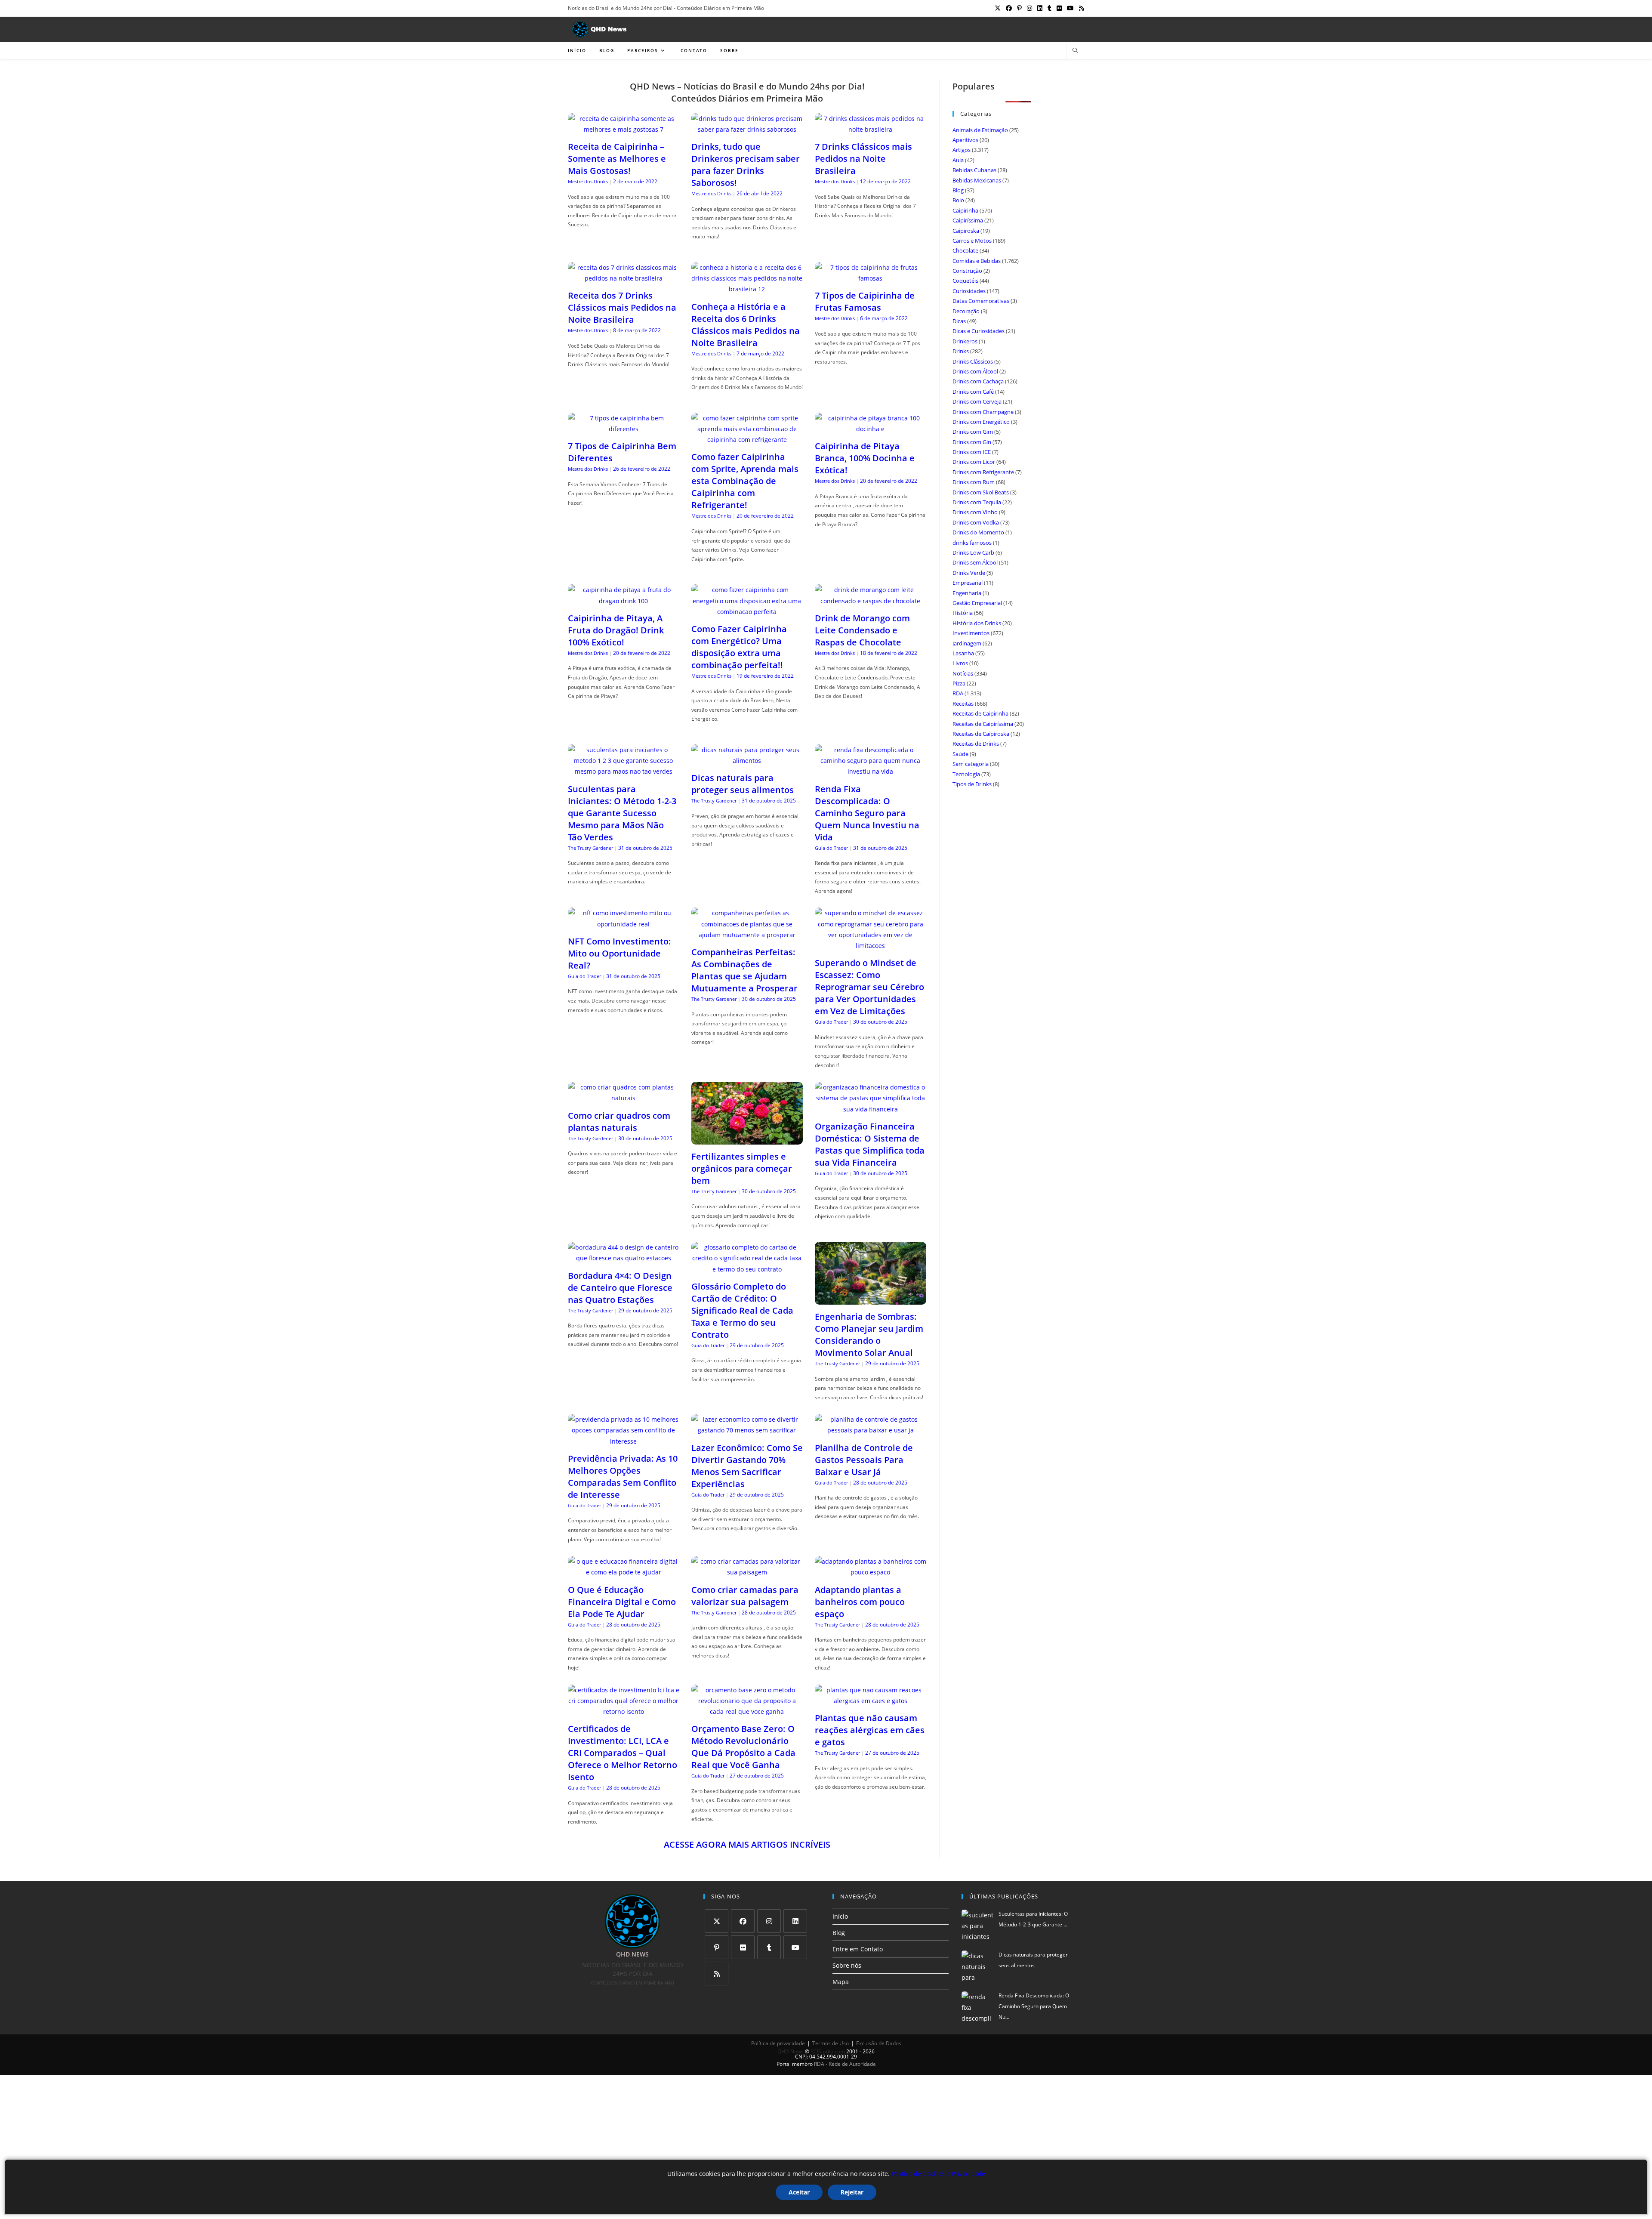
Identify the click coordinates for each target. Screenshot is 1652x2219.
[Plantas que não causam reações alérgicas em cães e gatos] (871, 1701)
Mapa (841, 1982)
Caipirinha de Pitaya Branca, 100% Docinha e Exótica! (865, 458)
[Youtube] (795, 1947)
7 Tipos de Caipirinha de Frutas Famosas (865, 301)
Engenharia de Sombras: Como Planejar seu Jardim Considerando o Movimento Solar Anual (869, 1335)
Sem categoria (971, 764)
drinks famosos (972, 543)
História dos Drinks (977, 623)
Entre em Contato (858, 1949)
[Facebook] (743, 1921)
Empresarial (968, 583)
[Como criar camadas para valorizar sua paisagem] (747, 1572)
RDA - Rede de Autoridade (845, 2064)
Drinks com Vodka (976, 522)
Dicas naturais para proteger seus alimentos (743, 784)
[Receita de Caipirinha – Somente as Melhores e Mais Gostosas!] (624, 129)
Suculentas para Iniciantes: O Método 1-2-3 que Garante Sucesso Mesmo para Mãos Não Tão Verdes (622, 813)
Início (840, 1916)
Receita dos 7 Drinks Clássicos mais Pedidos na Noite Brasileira (622, 307)
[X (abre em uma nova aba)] (998, 8)
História (963, 613)
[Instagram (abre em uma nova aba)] (1029, 8)
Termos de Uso (831, 2043)
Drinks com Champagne (983, 412)
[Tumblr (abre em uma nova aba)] (1049, 8)
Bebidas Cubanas (974, 170)
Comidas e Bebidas (977, 261)
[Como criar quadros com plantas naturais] (624, 1098)
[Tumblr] (769, 1947)
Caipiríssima (968, 220)
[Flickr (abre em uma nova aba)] (1059, 8)
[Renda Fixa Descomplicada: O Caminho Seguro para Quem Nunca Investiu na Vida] (871, 771)
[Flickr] (743, 1947)
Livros (960, 663)
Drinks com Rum (974, 482)
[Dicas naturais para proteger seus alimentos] (747, 761)
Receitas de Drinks (976, 744)
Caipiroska (966, 231)
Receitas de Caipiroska (981, 734)
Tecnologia (966, 774)
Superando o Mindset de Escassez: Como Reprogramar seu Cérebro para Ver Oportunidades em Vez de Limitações (869, 987)
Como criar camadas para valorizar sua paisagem (745, 1596)
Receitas (963, 704)
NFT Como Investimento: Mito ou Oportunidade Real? (619, 953)
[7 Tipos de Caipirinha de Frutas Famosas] (871, 278)
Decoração (966, 311)
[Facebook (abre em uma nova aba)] (1009, 8)
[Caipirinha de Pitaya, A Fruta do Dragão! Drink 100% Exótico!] (624, 601)
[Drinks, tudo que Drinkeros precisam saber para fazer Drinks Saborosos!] (747, 129)
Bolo (958, 200)
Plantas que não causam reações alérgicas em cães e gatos (870, 1730)
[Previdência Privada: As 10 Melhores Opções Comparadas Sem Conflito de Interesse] (624, 1441)
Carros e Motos (972, 241)
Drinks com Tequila (977, 502)
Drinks (961, 351)
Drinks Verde (969, 573)
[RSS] (717, 1974)
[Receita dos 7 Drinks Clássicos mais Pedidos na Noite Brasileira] (624, 278)
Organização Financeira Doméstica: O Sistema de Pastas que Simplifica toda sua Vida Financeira (870, 1144)
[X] (717, 1921)
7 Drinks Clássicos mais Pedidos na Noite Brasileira (863, 159)
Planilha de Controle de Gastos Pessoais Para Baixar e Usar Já (864, 1460)
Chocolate (965, 250)
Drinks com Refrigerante (983, 472)
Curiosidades (969, 291)
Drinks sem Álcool (975, 562)
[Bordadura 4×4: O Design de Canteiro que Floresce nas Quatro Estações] (624, 1258)
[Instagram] (769, 1921)
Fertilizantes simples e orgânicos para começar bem (742, 1168)
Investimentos (971, 633)
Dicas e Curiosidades (979, 331)
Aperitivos (965, 140)
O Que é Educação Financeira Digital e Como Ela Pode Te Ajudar (622, 1602)
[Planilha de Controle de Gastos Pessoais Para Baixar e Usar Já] (871, 1430)
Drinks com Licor (974, 462)
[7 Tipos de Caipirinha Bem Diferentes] (624, 429)
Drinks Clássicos (973, 361)
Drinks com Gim (973, 432)
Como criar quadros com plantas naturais (619, 1122)
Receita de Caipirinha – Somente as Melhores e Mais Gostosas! (617, 159)
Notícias (963, 673)
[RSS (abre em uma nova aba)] (1080, 8)
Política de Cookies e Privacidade (938, 2174)
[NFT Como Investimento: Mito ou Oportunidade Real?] (624, 924)
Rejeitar (852, 2192)
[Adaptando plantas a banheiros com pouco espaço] (871, 1572)
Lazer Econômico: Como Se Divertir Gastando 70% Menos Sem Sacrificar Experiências (747, 1466)
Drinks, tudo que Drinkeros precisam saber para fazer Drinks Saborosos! (746, 165)
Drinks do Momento (978, 532)
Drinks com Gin (972, 442)
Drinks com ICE (972, 452)
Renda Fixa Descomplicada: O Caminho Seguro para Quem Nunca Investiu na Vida (867, 813)
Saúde (960, 754)
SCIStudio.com (828, 2051)
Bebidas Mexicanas (977, 180)
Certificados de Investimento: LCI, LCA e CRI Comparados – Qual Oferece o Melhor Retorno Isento (623, 1753)
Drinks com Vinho (975, 512)
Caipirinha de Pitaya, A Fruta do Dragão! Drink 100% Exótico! (616, 630)
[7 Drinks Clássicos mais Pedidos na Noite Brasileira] (871, 129)
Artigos (962, 150)
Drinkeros (965, 341)
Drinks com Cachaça (978, 381)
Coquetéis (965, 281)
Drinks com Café (973, 392)
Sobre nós (847, 1965)
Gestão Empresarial (977, 603)
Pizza (959, 683)
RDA (958, 693)
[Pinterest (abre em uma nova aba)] (1019, 8)
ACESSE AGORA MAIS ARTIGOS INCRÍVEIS (747, 1844)
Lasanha (963, 653)
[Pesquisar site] (1075, 51)
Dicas (959, 321)
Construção (967, 271)
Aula (958, 160)
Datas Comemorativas (981, 301)
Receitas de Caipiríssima (983, 724)
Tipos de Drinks (972, 784)
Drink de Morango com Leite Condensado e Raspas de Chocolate (862, 630)
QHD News (791, 2051)
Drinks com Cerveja (977, 401)
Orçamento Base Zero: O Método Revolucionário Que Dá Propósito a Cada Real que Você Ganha (743, 1747)
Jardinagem (967, 643)
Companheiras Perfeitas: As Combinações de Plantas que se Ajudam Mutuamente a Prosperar (744, 970)
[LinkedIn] (795, 1921)
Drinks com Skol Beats (981, 492)
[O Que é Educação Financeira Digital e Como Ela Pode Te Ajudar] (624, 1572)
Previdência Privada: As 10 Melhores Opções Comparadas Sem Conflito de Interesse (623, 1477)
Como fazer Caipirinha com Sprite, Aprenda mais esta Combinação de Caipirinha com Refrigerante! (745, 481)
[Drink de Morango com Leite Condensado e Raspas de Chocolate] (871, 601)
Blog (958, 190)
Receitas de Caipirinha (980, 713)
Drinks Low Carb (973, 552)
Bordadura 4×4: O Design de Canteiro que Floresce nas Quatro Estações (620, 1288)
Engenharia (967, 593)
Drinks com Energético (981, 422)
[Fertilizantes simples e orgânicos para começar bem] (747, 1139)
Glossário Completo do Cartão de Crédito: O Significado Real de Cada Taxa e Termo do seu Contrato (742, 1310)
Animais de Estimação (980, 130)
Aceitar (799, 2192)
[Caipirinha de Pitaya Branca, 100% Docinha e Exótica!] (871, 429)
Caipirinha (965, 210)
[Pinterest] (717, 1947)
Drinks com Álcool (975, 371)
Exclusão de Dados (879, 2043)
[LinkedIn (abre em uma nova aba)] (1040, 8)
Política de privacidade (778, 2043)
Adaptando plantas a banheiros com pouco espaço (860, 1602)
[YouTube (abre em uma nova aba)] (1070, 8)
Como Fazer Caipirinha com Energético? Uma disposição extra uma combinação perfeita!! (739, 647)
